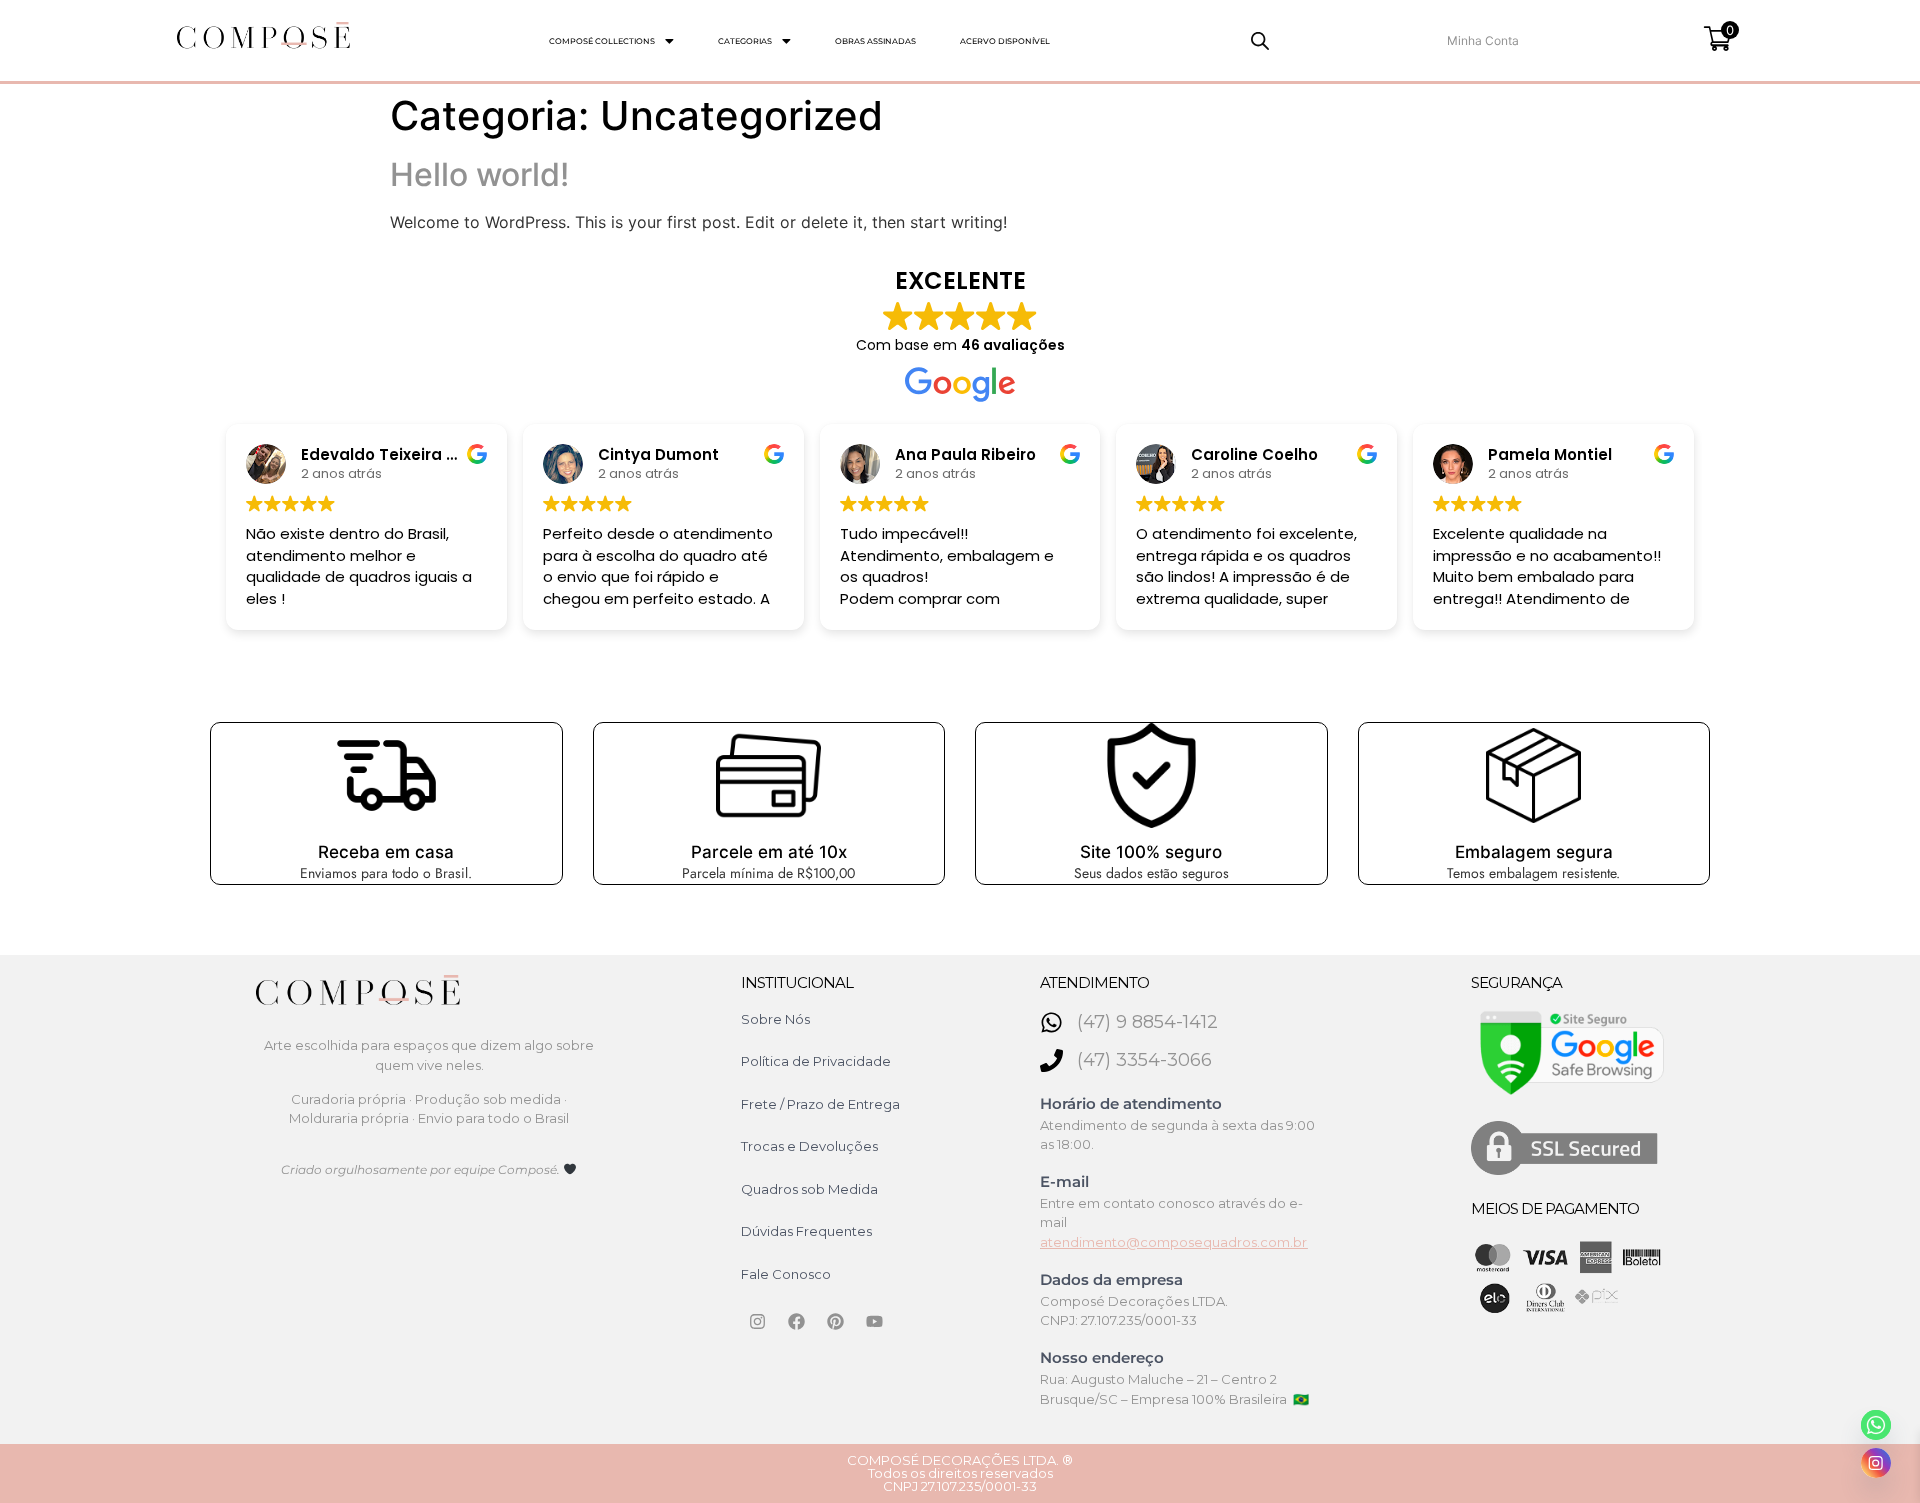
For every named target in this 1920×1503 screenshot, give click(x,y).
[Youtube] (875, 1321)
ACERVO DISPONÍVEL (1005, 41)
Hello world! (479, 174)
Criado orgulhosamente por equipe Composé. (422, 1169)
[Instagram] (758, 1321)
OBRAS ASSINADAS (875, 41)
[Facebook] (797, 1321)
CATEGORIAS (745, 41)
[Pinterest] (836, 1321)
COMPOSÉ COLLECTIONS (602, 41)
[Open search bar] (1260, 40)
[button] (611, 41)
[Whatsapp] (1876, 1425)
